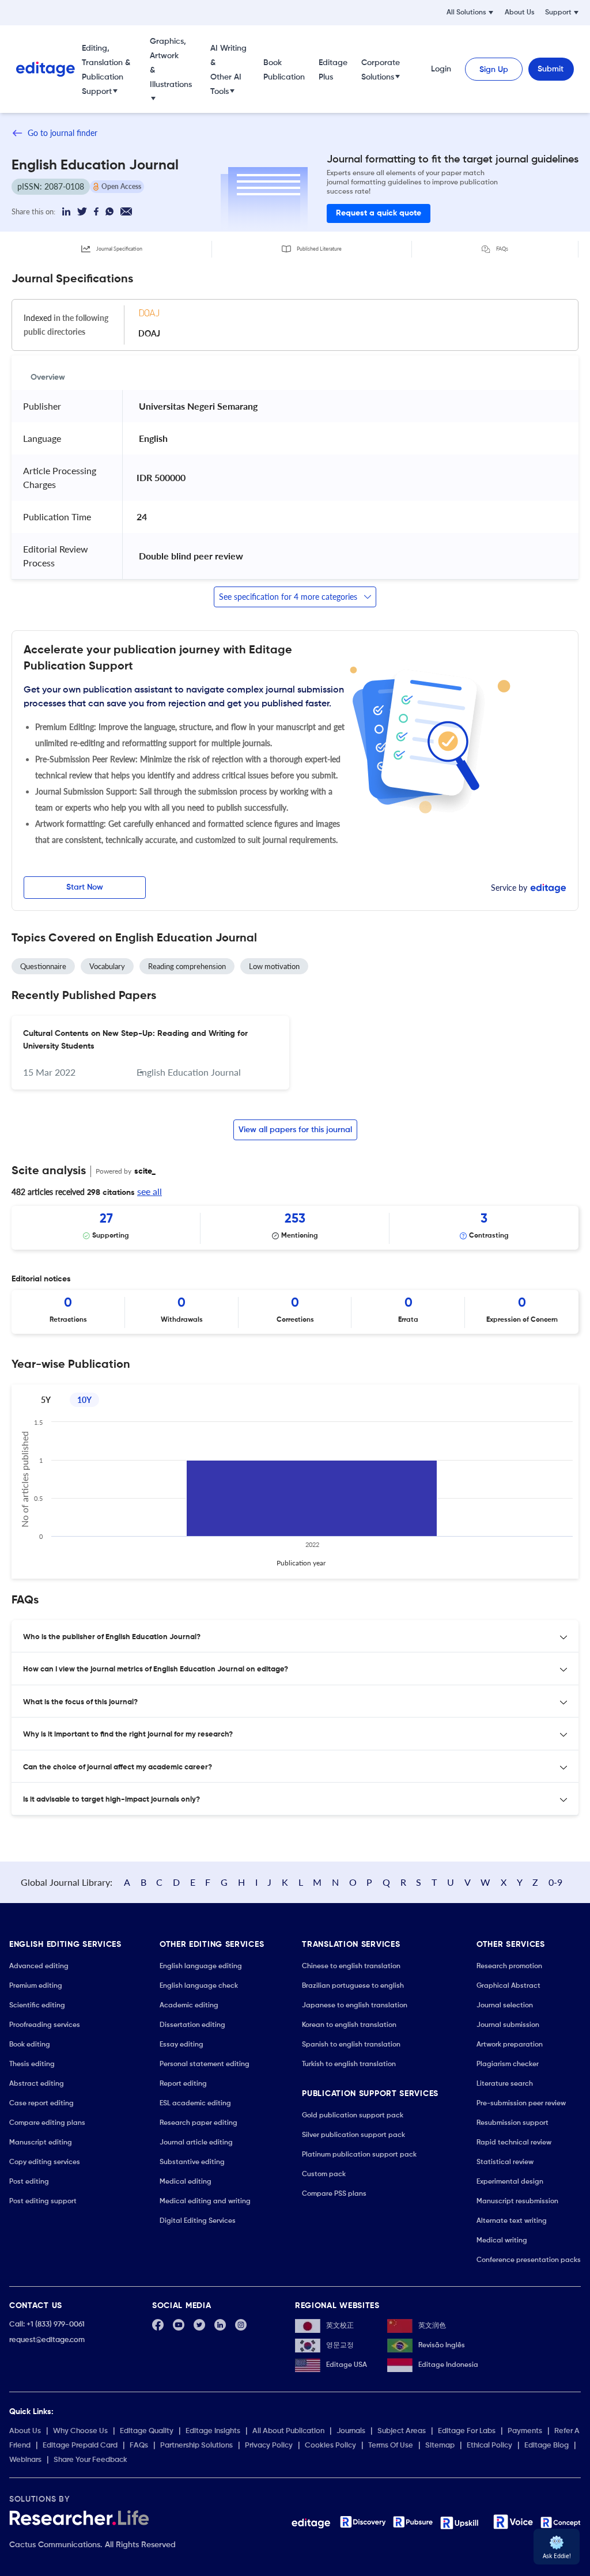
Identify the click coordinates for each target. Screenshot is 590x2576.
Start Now (85, 887)
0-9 (555, 1882)
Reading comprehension (187, 966)
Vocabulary (107, 966)
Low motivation (274, 966)
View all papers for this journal (295, 1130)
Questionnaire (43, 966)
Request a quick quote (379, 213)
